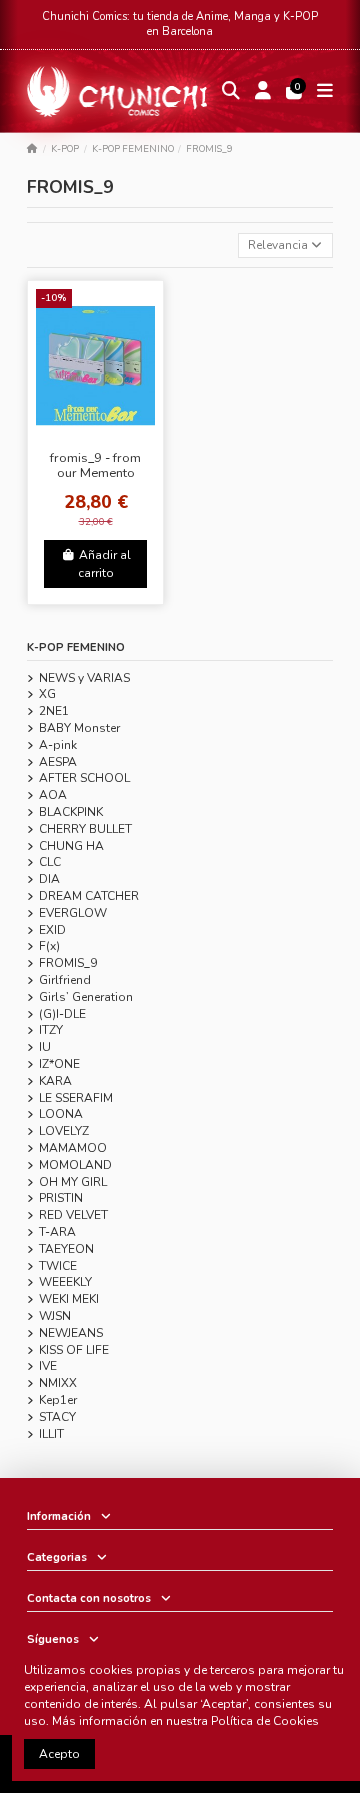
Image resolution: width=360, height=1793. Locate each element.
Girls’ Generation (86, 997)
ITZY (51, 1030)
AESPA (58, 762)
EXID (52, 930)
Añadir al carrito (104, 564)
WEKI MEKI (69, 1299)
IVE (48, 1366)
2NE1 (54, 711)
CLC (50, 862)
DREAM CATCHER (89, 896)
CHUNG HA (71, 846)
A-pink (58, 745)
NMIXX (58, 1383)
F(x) (49, 946)
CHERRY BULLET (85, 829)
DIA (49, 879)
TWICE (58, 1266)
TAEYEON (66, 1249)
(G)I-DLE (62, 1014)
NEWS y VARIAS (84, 678)
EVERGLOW (73, 913)
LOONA (61, 1114)
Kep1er (58, 1400)
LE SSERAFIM (76, 1098)
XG (47, 694)
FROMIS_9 (68, 963)
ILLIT (51, 1434)
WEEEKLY (65, 1282)
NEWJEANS (71, 1333)
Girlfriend (65, 980)
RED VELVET (73, 1215)
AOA (53, 795)
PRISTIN (61, 1198)
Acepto (59, 1754)
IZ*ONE (59, 1064)
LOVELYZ (64, 1131)
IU (45, 1047)
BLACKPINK (71, 812)
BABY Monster (79, 728)
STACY (57, 1417)
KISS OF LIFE (74, 1350)
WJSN (55, 1316)
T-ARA (57, 1232)
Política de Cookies (265, 1721)
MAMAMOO (73, 1148)
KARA (55, 1081)
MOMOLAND (75, 1165)
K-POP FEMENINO (76, 647)
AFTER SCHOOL (84, 778)
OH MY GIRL (73, 1182)
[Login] (263, 91)
